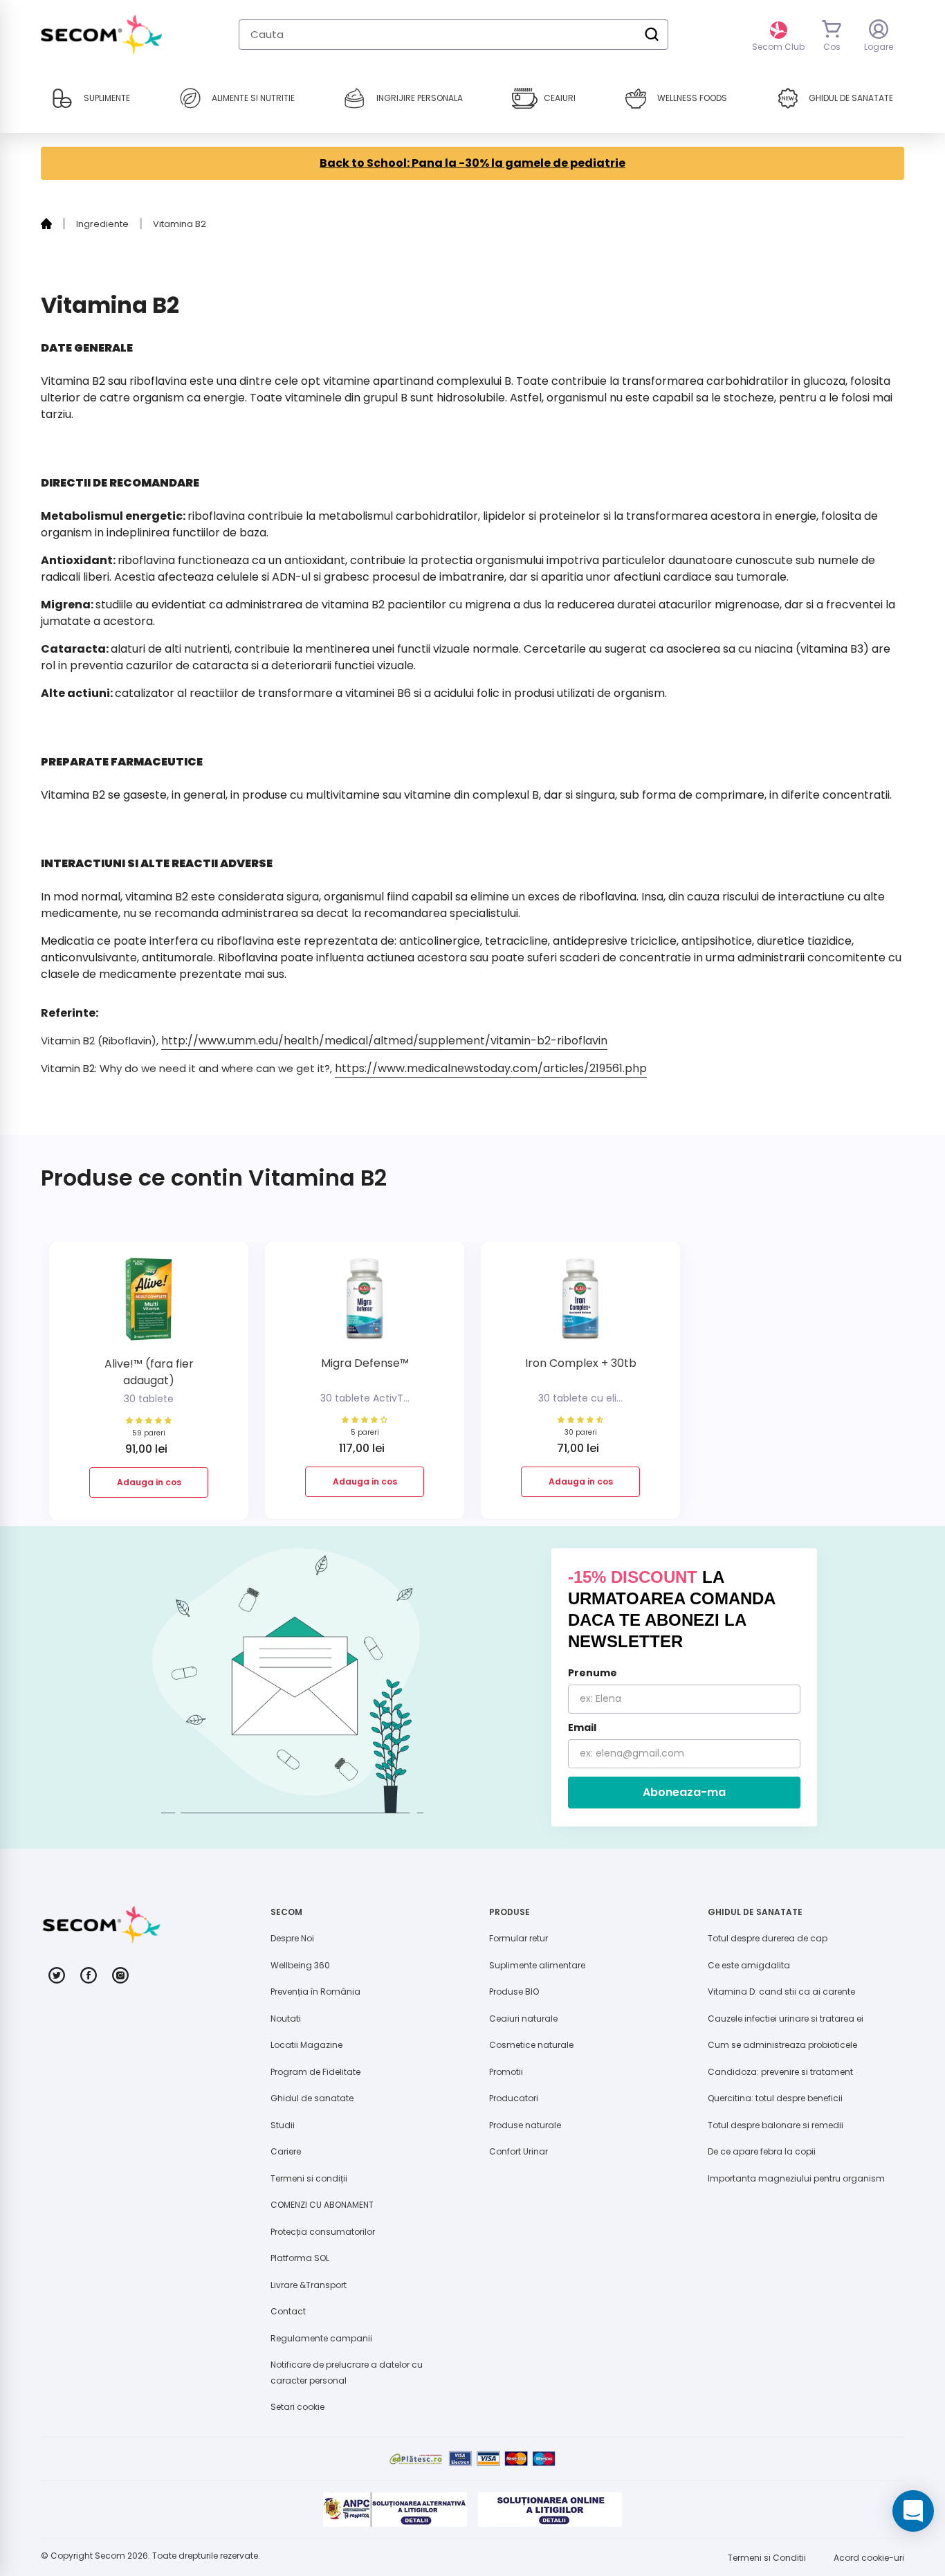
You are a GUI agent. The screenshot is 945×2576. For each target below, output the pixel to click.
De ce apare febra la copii (762, 2151)
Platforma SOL (300, 2258)
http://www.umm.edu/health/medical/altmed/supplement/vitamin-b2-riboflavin (384, 1041)
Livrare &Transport (309, 2285)
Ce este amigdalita (749, 1965)
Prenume (593, 1673)
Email (582, 1727)
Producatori (514, 2098)
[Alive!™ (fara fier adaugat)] (149, 1304)
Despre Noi (292, 1938)
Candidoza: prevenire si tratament (780, 2072)
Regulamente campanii (321, 2338)
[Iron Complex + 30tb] (580, 1304)
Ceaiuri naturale (523, 2019)
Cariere (286, 2151)
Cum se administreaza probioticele (782, 2045)
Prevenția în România (315, 1992)
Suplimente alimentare (537, 1965)
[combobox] (453, 35)
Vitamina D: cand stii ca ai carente (781, 1992)
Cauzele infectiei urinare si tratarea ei (786, 2019)
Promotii (506, 2072)
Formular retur (519, 1938)
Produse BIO (514, 1992)
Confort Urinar (519, 2151)
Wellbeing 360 (300, 1965)
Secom (110, 2556)
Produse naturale (525, 2125)
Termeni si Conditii (767, 2558)
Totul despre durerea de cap (768, 1938)
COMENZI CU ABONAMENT (322, 2205)
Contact (288, 2311)
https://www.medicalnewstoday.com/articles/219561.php (491, 1068)
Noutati (286, 2019)
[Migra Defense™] (365, 1304)
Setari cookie (297, 2407)
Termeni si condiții (309, 2178)
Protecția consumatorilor (323, 2232)
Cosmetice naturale (531, 2045)
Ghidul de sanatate (312, 2098)
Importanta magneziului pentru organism (796, 2178)
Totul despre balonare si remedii (776, 2125)
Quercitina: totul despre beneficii (775, 2098)
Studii (283, 2125)
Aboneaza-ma (684, 1792)
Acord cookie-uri (869, 2558)
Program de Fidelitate (315, 2072)
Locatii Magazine (306, 2045)
